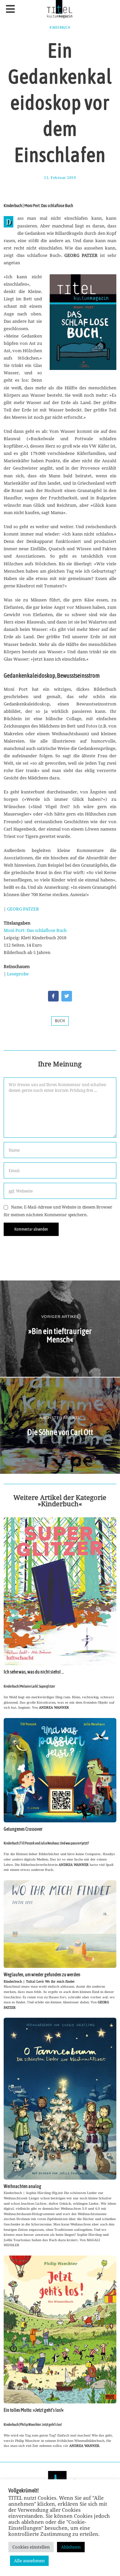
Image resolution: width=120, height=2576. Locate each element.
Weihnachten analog (22, 2186)
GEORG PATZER (23, 909)
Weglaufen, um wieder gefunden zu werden (42, 1975)
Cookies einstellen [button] (31, 2547)
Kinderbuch (60, 27)
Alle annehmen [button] (29, 2561)
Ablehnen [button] (71, 2547)
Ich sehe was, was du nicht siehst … (34, 1672)
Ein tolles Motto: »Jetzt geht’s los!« (34, 2410)
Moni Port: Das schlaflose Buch (35, 930)
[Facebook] (53, 996)
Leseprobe (18, 974)
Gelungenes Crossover (23, 1829)
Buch (60, 1021)
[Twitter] (67, 996)
